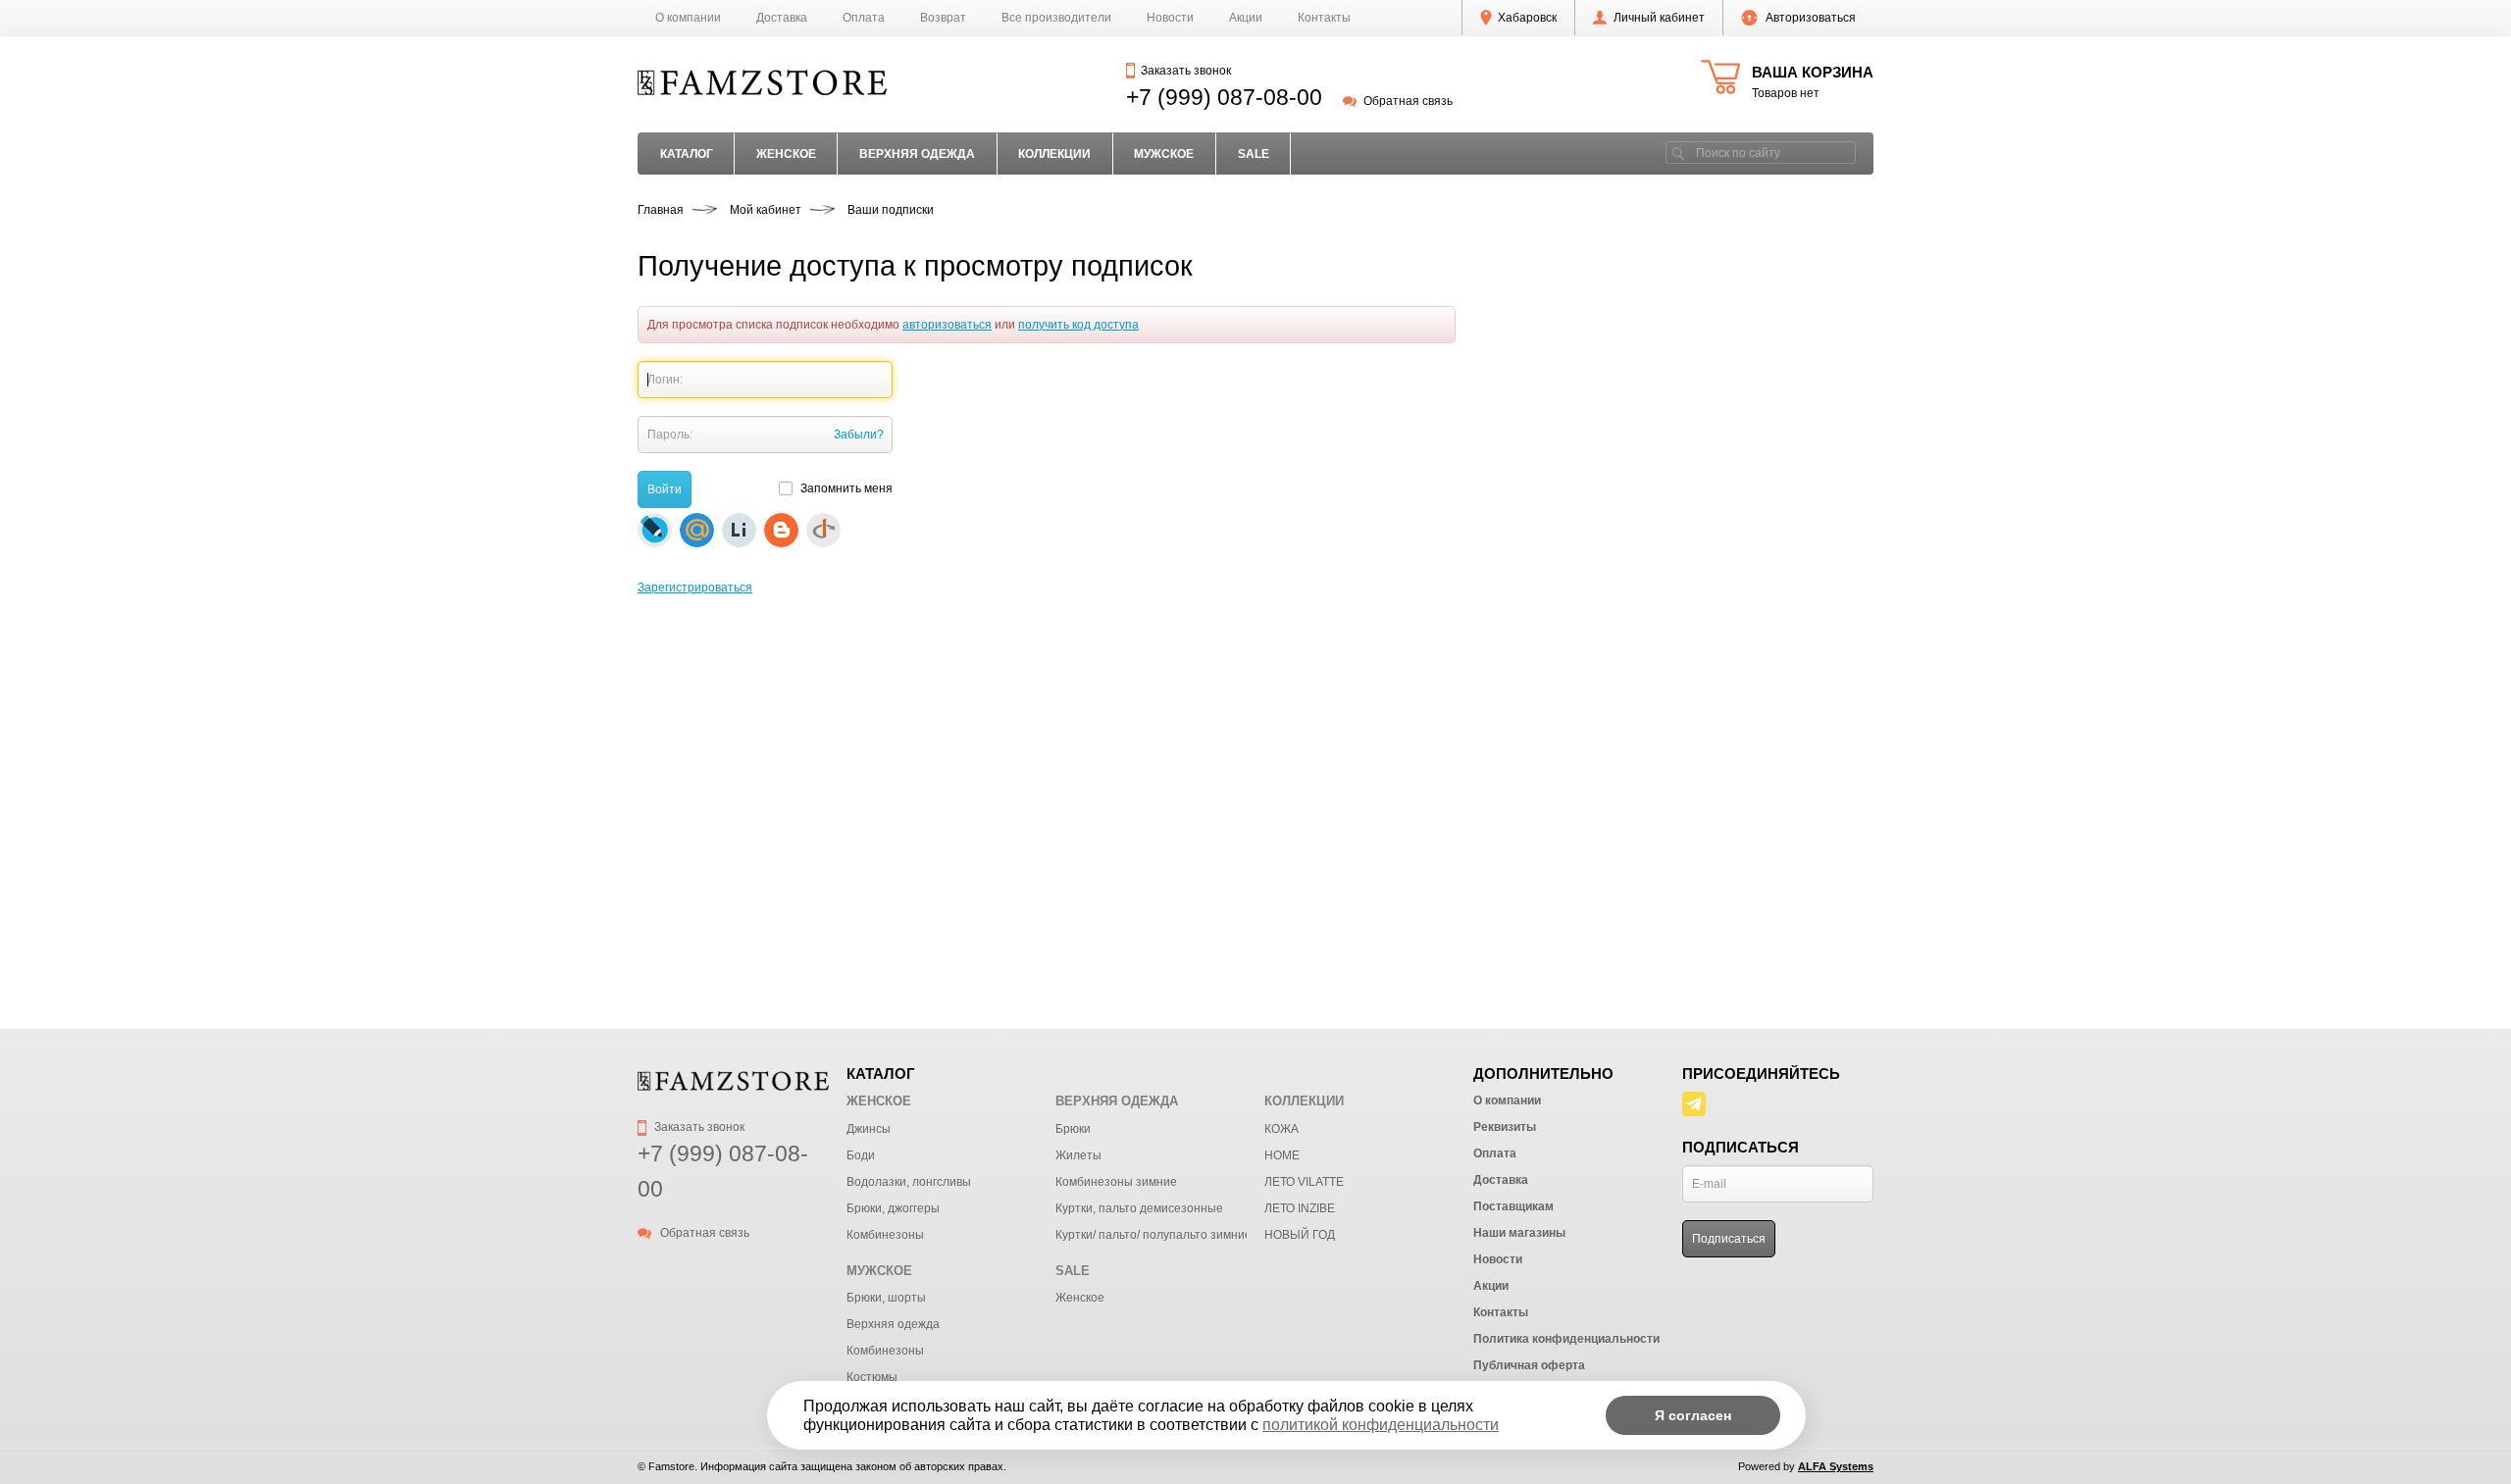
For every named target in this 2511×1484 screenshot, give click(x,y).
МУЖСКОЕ (1164, 154)
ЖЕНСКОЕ (786, 154)
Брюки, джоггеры (893, 1208)
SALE (1254, 154)
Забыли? (859, 435)
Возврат (943, 18)
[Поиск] (1678, 153)
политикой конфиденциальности (1381, 1425)
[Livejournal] (655, 530)
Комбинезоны (885, 1235)
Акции (1246, 18)
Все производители (1056, 18)
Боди (861, 1155)
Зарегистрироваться (695, 588)
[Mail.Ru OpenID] (697, 530)
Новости (1170, 18)
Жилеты (1078, 1155)
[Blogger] (781, 530)
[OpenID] (823, 530)
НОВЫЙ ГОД (1300, 1235)
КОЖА (1281, 1129)
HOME (1282, 1155)
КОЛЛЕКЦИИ (1054, 154)
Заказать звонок (1185, 71)
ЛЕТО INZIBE (1300, 1208)
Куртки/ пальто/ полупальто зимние (1153, 1235)
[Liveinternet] (739, 530)
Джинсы (869, 1129)
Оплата (864, 18)
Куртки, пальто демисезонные (1139, 1208)
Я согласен (1693, 1415)
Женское (1080, 1298)
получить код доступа (1078, 325)
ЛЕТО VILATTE (1304, 1182)
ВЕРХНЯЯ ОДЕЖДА (917, 154)
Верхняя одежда (893, 1324)
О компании (688, 18)
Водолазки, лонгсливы (909, 1182)
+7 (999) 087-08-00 (1224, 97)
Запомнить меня (846, 488)
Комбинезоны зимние (1116, 1182)
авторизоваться (947, 325)
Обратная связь (1408, 101)
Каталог (687, 154)
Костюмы (872, 1377)
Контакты (1324, 18)
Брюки (1073, 1129)
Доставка (782, 18)
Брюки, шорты (886, 1298)
